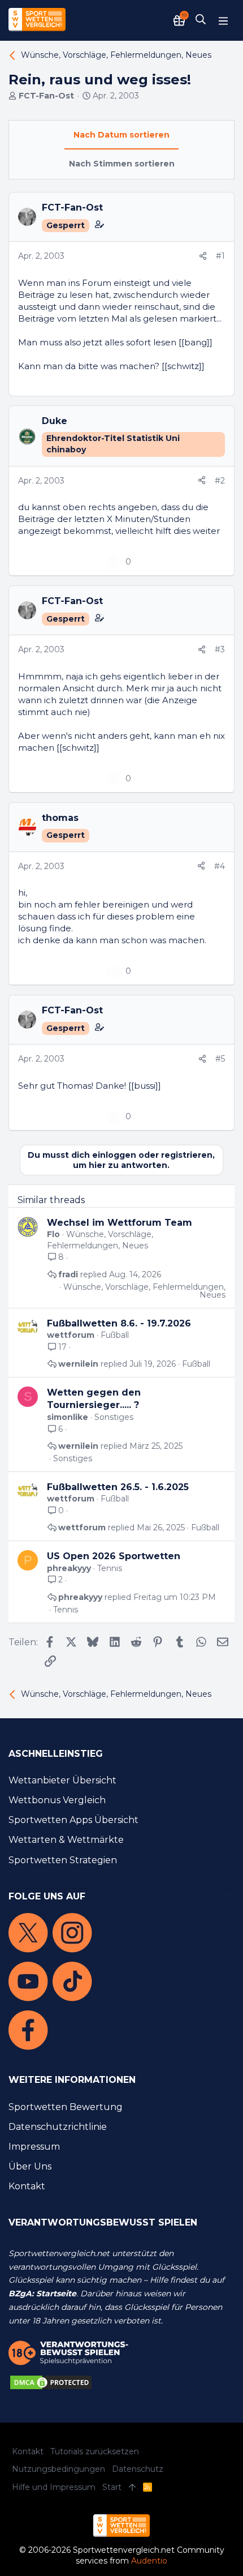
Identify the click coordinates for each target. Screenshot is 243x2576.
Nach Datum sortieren (121, 135)
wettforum (71, 1335)
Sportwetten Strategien (63, 1860)
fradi (68, 1274)
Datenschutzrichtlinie (58, 2127)
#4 (220, 866)
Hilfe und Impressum (54, 2487)
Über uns (30, 2166)
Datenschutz (138, 2469)
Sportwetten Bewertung (66, 2107)
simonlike (68, 1417)
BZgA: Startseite (42, 2293)
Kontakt (27, 2186)
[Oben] (132, 2488)
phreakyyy (69, 1568)
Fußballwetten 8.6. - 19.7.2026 (119, 1323)
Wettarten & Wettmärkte (66, 1840)
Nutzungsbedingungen (58, 2469)
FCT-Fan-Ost (46, 96)
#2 (220, 481)
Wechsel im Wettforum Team (120, 1223)
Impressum (34, 2147)
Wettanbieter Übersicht (62, 1780)
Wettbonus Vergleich (57, 1800)
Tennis (110, 1568)
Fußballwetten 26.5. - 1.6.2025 (118, 1487)
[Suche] (201, 20)
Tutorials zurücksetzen (95, 2451)
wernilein (78, 1364)
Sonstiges (114, 1417)
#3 (220, 649)
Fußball (115, 1335)
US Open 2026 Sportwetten (114, 1556)
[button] (223, 20)
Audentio (149, 2561)
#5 (220, 1059)
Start (112, 2487)
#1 (220, 256)
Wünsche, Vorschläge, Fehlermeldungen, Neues (100, 1240)
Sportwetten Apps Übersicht (73, 1820)
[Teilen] (203, 256)
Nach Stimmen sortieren (122, 164)
